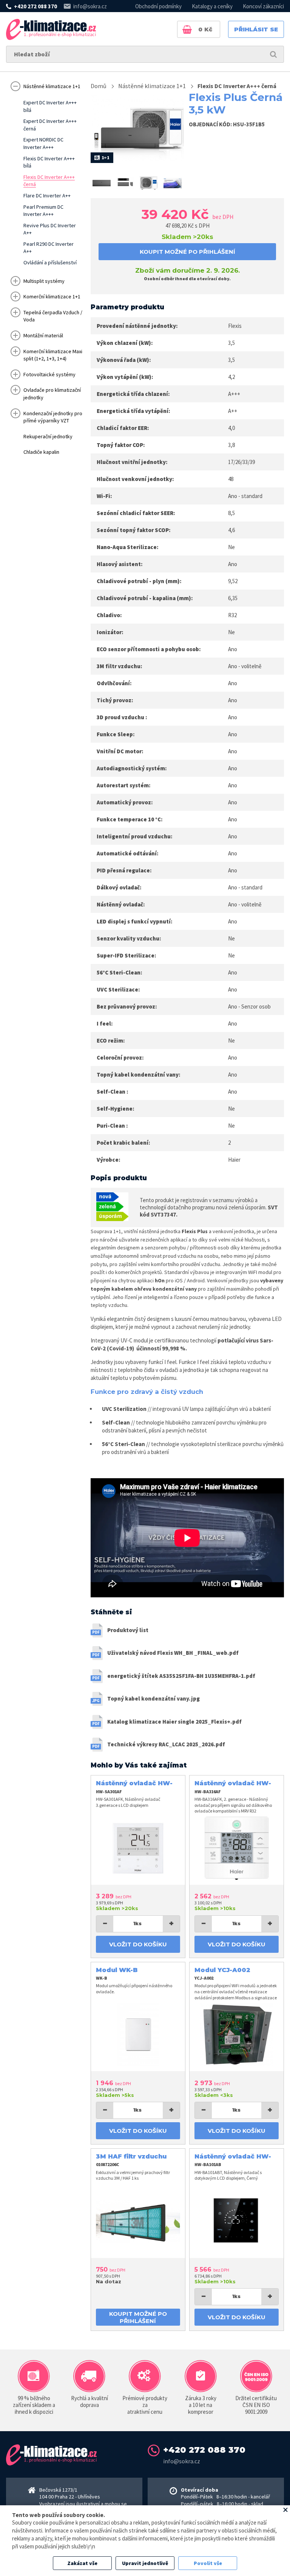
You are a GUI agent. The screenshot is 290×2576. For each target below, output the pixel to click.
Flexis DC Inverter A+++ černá (237, 86)
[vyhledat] (273, 54)
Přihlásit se (256, 29)
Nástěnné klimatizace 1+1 (152, 86)
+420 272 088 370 (35, 6)
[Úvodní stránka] (51, 29)
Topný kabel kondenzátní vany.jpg (153, 1698)
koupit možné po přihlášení (187, 252)
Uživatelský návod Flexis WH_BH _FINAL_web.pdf (173, 1653)
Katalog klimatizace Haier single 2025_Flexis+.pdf (174, 1722)
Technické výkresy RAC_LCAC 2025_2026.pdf (166, 1744)
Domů (99, 86)
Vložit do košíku (138, 1944)
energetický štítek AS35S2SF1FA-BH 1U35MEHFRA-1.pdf (181, 1676)
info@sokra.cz (90, 6)
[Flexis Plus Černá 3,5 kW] (102, 183)
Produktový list (128, 1630)
